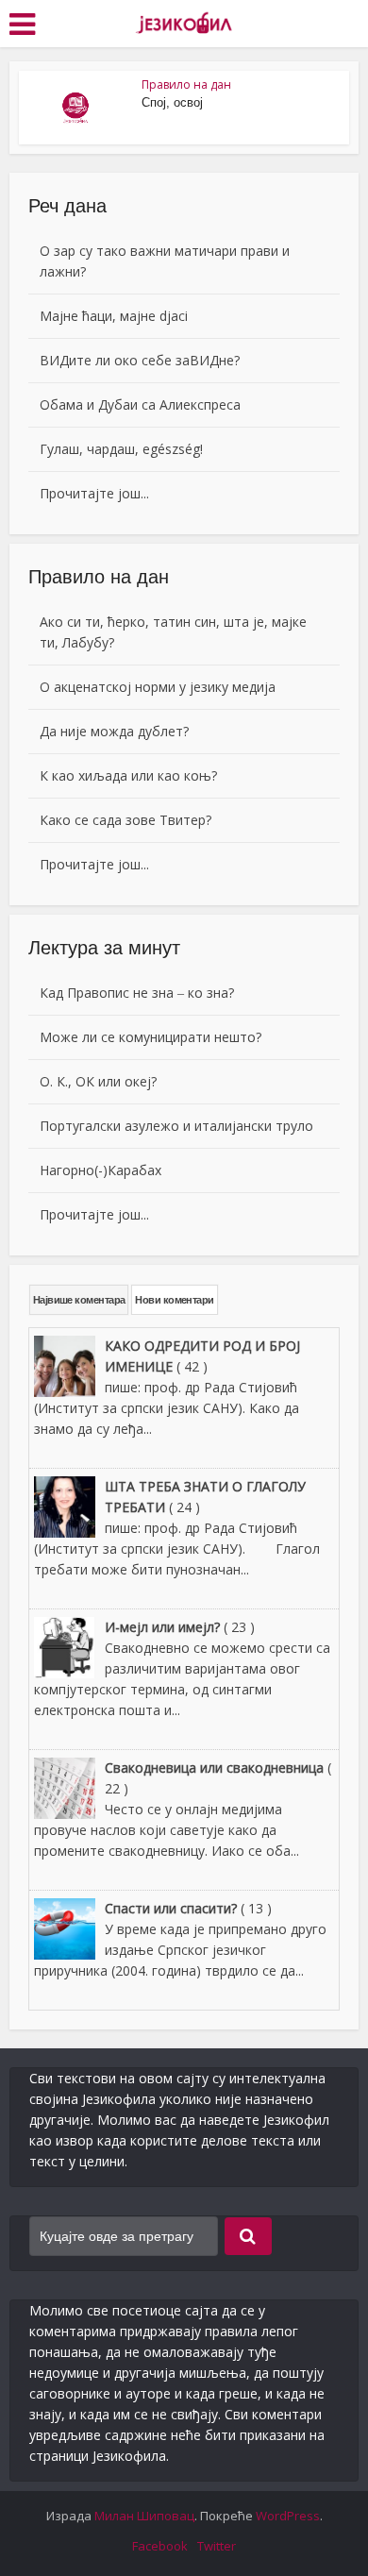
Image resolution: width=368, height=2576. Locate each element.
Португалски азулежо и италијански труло (176, 1126)
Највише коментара (79, 1300)
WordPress (288, 2516)
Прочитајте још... (94, 493)
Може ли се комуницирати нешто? (151, 1037)
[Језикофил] (184, 22)
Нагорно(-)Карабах (100, 1170)
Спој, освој (172, 102)
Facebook (160, 2546)
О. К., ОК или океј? (98, 1081)
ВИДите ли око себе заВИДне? (140, 360)
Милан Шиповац (144, 2516)
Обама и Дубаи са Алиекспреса (140, 404)
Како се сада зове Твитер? (125, 820)
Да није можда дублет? (114, 731)
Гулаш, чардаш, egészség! (121, 449)
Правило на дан (186, 84)
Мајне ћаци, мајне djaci (114, 316)
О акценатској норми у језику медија (158, 687)
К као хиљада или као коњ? (128, 775)
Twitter (217, 2546)
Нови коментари (174, 1300)
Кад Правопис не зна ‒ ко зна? (137, 993)
